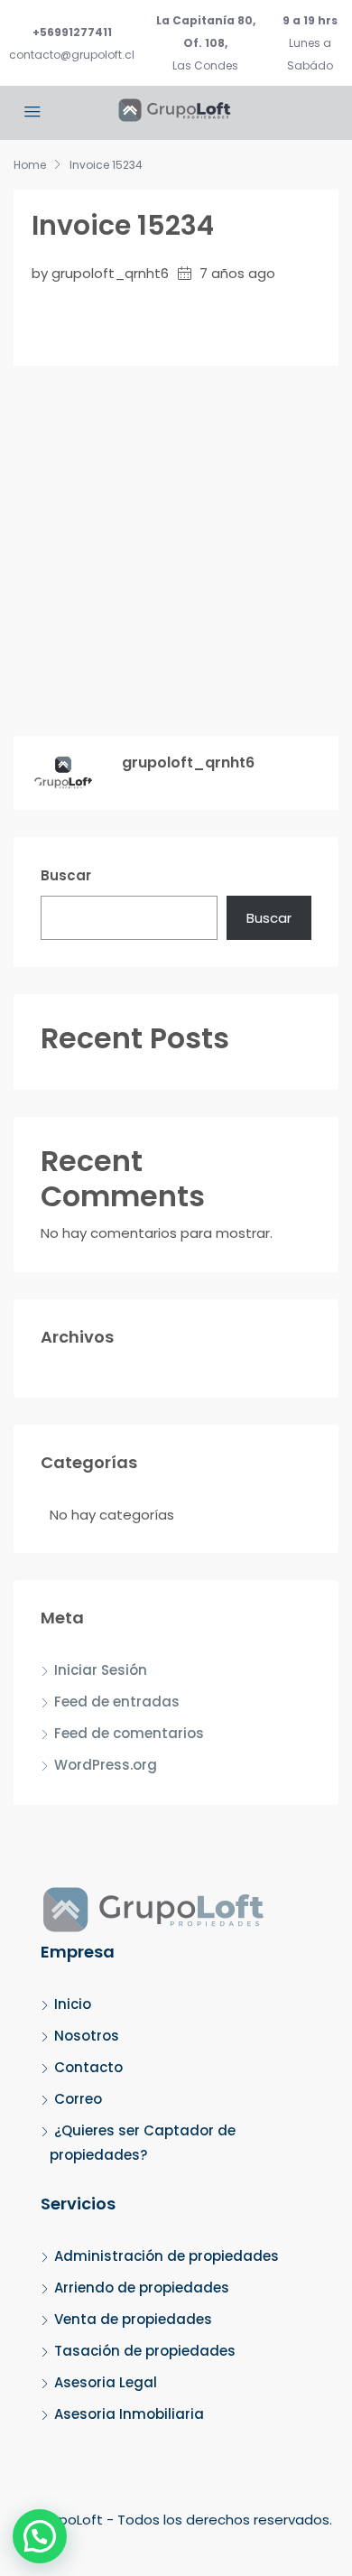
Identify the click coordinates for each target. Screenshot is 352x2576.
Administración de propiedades (167, 2256)
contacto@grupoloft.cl (72, 55)
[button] (40, 2536)
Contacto (88, 2067)
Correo (78, 2099)
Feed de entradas (117, 1702)
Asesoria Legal (106, 2382)
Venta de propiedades (133, 2319)
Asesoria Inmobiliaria (129, 2414)
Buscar (66, 875)
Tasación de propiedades (145, 2351)
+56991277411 (72, 32)
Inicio (73, 2004)
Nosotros (87, 2036)
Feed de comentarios (129, 1733)
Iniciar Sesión (101, 1670)
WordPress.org (106, 1765)
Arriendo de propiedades (142, 2288)
